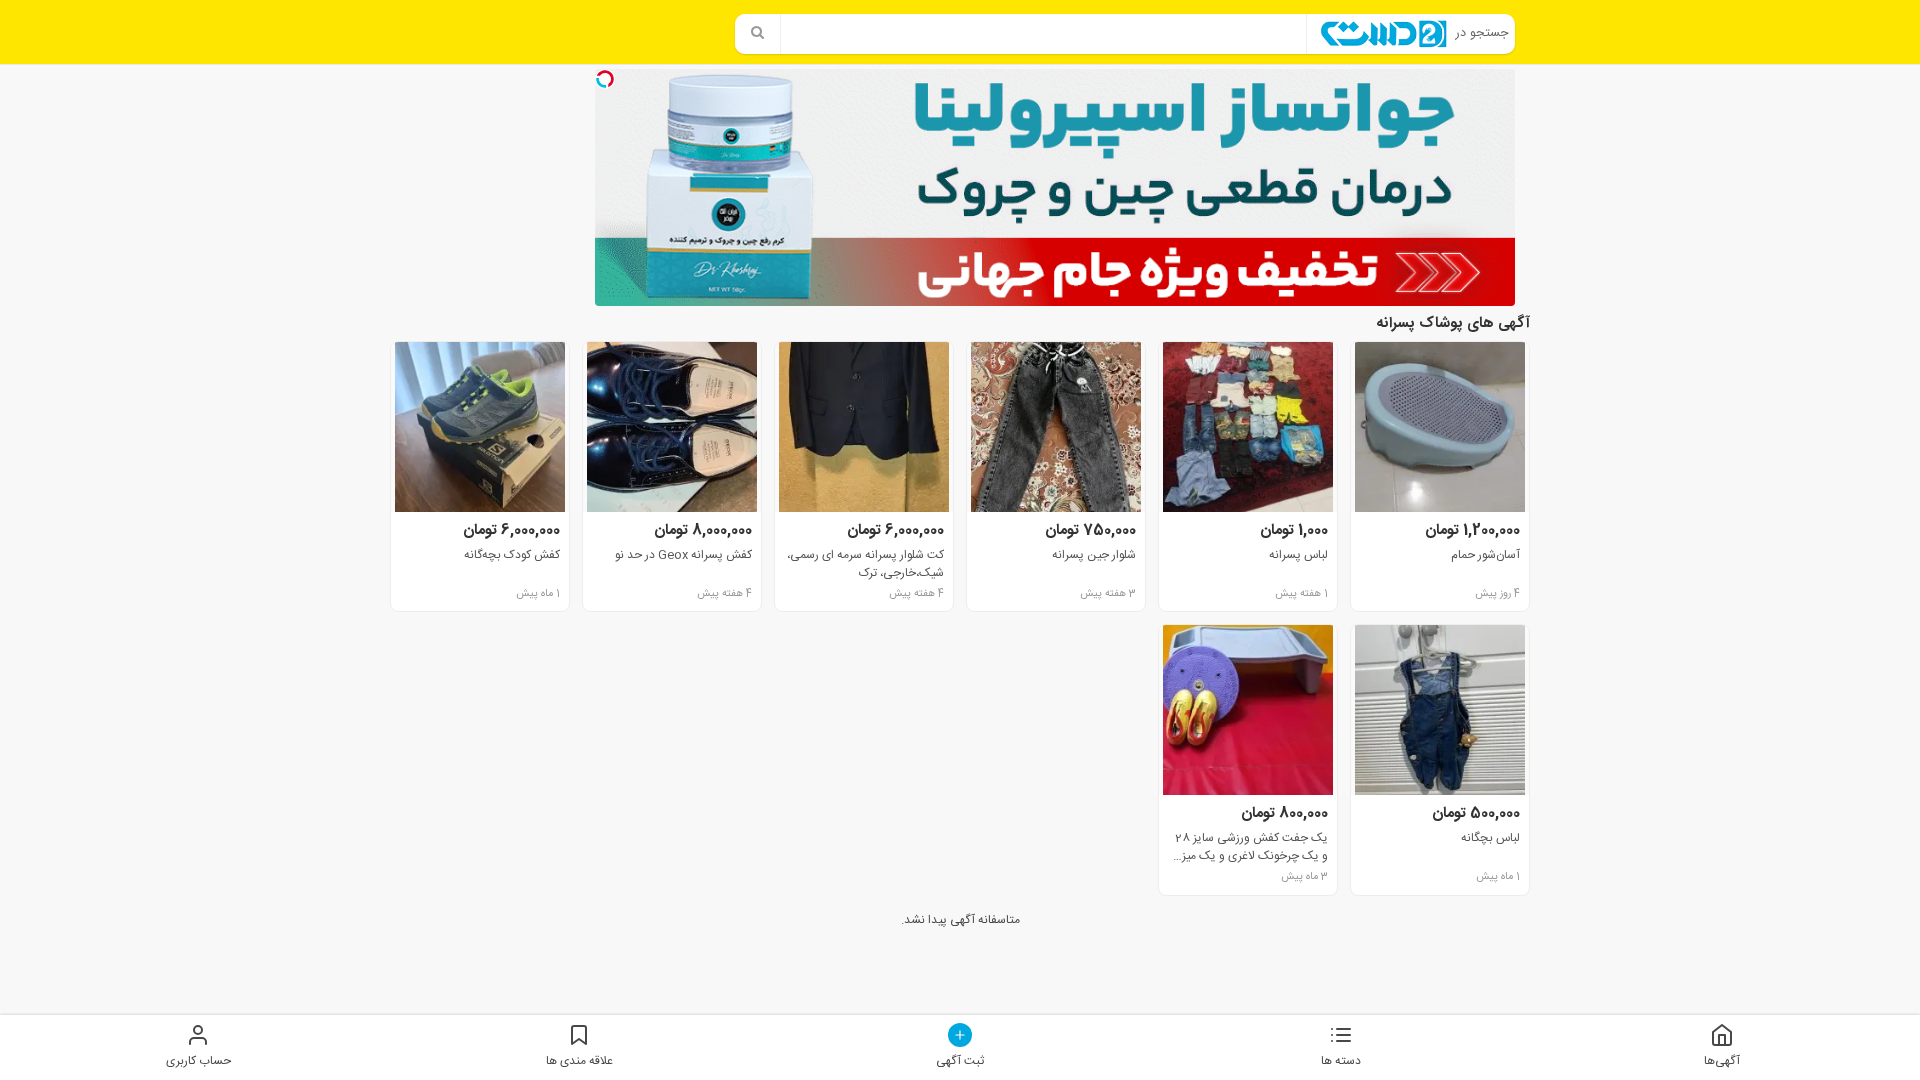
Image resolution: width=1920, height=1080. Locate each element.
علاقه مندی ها (579, 1060)
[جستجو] (758, 34)
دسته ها (1341, 1060)
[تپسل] (605, 79)
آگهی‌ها (1722, 1060)
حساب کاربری (198, 1060)
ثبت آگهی (960, 1060)
